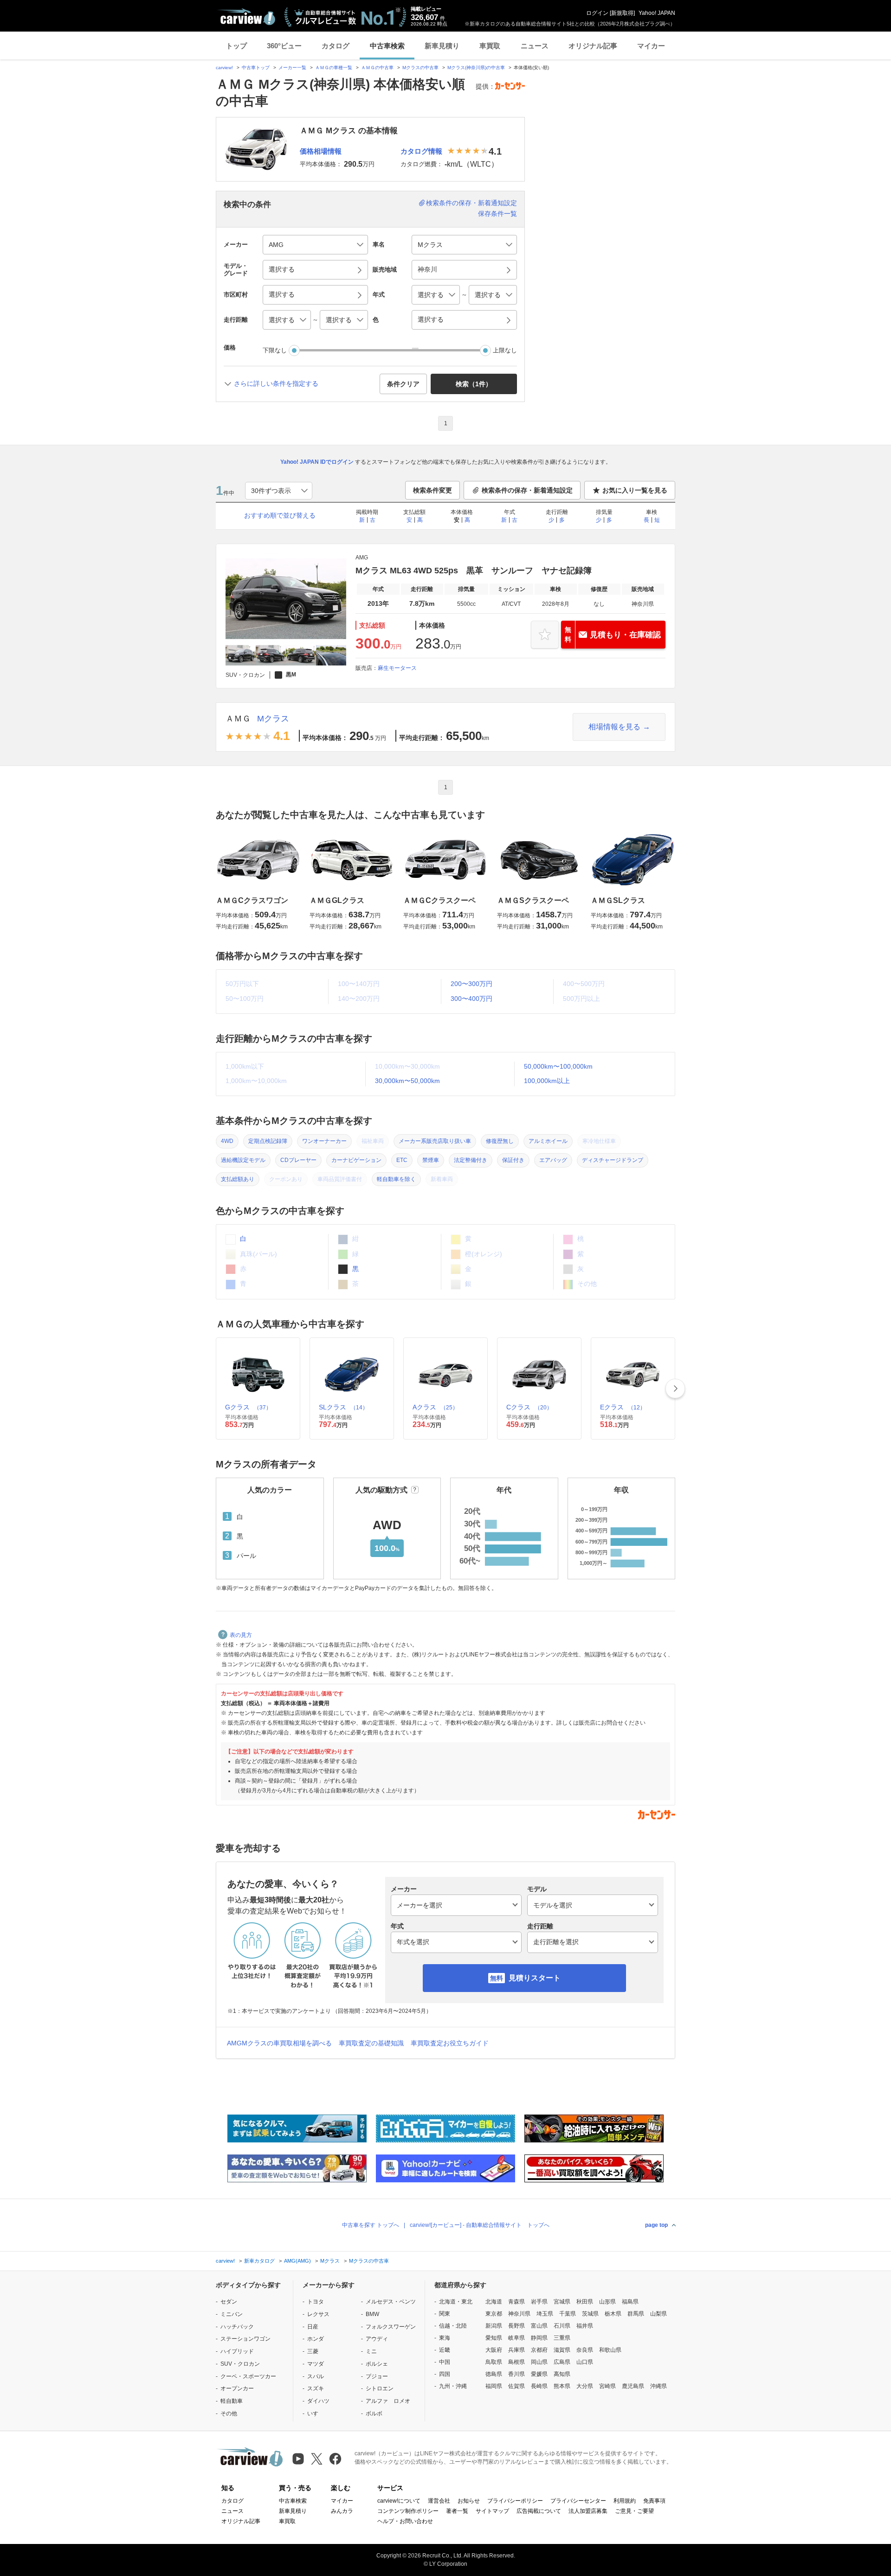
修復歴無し (500, 1141)
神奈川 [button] (427, 269)
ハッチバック (237, 2327)
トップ (236, 46)
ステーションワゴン (245, 2339)
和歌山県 (610, 2350)
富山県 (539, 2326)
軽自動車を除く (396, 1179)
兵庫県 (517, 2350)
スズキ (316, 2388)
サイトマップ (492, 2511)
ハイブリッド (237, 2351)
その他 (229, 2414)
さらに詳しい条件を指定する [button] (276, 383)
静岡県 (539, 2338)
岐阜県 (517, 2338)
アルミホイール (548, 1141)
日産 (313, 2327)
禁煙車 (431, 1160)
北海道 (494, 2302)
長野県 (517, 2326)
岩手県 (539, 2302)
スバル (316, 2376)
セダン (229, 2302)
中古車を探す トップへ (371, 2225)
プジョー (377, 2376)
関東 (445, 2314)
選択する (431, 319)
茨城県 (590, 2314)
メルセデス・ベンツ (391, 2302)
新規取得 (622, 13)
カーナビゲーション (356, 1160)
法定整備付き (471, 1160)
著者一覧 (457, 2511)
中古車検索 (387, 46)
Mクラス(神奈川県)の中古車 (476, 68)
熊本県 (562, 2386)
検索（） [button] (474, 384)
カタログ (336, 46)
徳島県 (494, 2374)
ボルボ (374, 2414)
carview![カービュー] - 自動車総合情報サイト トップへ (480, 2225)
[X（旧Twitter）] (317, 2459)
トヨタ (316, 2302)
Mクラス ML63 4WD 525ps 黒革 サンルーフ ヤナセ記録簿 (474, 571)
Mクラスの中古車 (420, 68)
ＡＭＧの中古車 (377, 68)
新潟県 (494, 2326)
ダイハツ (318, 2401)
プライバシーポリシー (515, 2501)
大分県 (585, 2386)
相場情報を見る (614, 727)
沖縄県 (659, 2386)
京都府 (539, 2350)
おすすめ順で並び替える (280, 515)
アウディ (377, 2339)
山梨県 (659, 2314)
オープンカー (237, 2388)
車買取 (490, 46)
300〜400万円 (471, 999)
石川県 (562, 2326)
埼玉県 (545, 2314)
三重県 (562, 2338)
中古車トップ (256, 68)
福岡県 (494, 2386)
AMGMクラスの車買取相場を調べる (279, 2043)
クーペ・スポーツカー (248, 2376)
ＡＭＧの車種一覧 (334, 68)
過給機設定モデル (243, 1160)
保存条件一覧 (497, 214)
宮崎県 (607, 2386)
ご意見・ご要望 (634, 2511)
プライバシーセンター (578, 2501)
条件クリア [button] (403, 384)
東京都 (494, 2314)
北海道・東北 (456, 2302)
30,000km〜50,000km (407, 1081)
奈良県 (585, 2350)
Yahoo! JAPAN (657, 13)
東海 (445, 2338)
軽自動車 (232, 2401)
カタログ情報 (421, 151)
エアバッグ (553, 1160)
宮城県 (562, 2302)
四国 (445, 2374)
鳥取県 (494, 2362)
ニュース (535, 46)
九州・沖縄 (453, 2386)
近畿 (445, 2350)
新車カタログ (259, 2261)
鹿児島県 (633, 2386)
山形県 (607, 2302)
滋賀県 (562, 2350)
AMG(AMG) (297, 2261)
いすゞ (316, 2414)
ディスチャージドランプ (613, 1160)
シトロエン (380, 2388)
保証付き (513, 1160)
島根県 (517, 2362)
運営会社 (439, 2501)
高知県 (562, 2374)
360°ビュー (284, 46)
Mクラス (273, 719)
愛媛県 (539, 2374)
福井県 (585, 2326)
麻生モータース (397, 668)
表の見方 (241, 1635)
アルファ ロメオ (388, 2401)
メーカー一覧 (292, 68)
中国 (445, 2362)
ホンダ (316, 2339)
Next (675, 1389)
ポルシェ (377, 2364)
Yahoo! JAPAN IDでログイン (317, 462)
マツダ (316, 2364)
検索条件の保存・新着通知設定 (471, 203)
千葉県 (568, 2314)
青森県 (517, 2302)
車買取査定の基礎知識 (371, 2043)
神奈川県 (519, 2314)
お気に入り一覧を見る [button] (635, 490)
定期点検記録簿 (268, 1141)
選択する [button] (282, 269)
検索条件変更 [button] (433, 490)
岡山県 (539, 2362)
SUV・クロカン (240, 2364)
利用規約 (625, 2501)
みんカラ (342, 2511)
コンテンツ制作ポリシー (408, 2511)
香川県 (517, 2374)
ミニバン (232, 2314)
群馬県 (636, 2314)
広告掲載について (539, 2511)
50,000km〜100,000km (558, 1066)
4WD (227, 1141)
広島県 (562, 2362)
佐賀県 (517, 2386)
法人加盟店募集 (588, 2511)
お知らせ (469, 2501)
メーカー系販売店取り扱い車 (435, 1141)
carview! (224, 68)
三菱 (313, 2351)
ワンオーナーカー (324, 1141)
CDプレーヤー (298, 1160)
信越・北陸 (453, 2326)
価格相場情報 (321, 151)
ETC (402, 1160)
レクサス (318, 2314)
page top (656, 2225)
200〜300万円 (471, 984)
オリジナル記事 (593, 46)
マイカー (651, 46)
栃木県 (613, 2314)
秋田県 (585, 2302)
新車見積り (442, 46)
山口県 (585, 2362)
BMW (372, 2314)
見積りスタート (535, 1978)
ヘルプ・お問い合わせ (405, 2521)
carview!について (399, 2501)
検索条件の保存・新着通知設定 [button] (527, 490)
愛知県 (494, 2338)
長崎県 (539, 2386)
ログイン (597, 13)
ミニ (371, 2351)
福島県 (630, 2302)
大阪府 (494, 2350)
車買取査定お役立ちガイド (450, 2043)
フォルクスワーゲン (391, 2327)
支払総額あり (238, 1179)
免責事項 (654, 2501)
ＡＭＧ (238, 719)
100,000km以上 (547, 1081)
